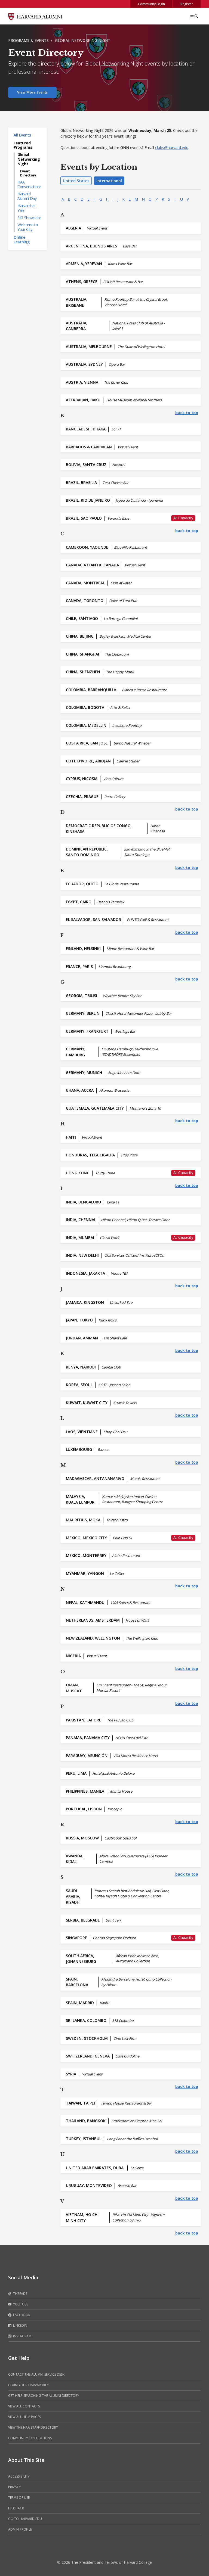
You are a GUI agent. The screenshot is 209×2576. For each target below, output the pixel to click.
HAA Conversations (29, 184)
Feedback (16, 2508)
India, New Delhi (82, 1255)
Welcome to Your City (28, 227)
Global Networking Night (83, 40)
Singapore (76, 1938)
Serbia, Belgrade (83, 1920)
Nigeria (73, 1656)
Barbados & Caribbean (89, 447)
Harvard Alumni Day (27, 196)
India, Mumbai (80, 1238)
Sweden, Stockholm (87, 2038)
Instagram (22, 2336)
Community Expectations (30, 2438)
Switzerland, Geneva (88, 2056)
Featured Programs (23, 145)
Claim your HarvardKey (28, 2385)
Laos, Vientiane (82, 1432)
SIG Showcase (29, 218)
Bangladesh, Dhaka (86, 429)
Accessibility (19, 2476)
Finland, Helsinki (83, 949)
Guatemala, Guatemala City (95, 1108)
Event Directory (28, 173)
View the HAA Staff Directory (33, 2427)
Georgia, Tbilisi (82, 996)
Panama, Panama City (88, 1738)
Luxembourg (79, 1449)
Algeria (73, 228)
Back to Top (187, 413)
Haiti (71, 1137)
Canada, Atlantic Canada (92, 565)
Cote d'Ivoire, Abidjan (88, 761)
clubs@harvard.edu (172, 148)
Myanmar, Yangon (85, 1573)
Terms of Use (19, 2498)
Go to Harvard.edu (25, 2519)
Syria (71, 2074)
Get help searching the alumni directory (44, 2396)
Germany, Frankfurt (87, 1031)
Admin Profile (20, 2529)
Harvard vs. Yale (27, 208)
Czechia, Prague (82, 797)
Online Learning (21, 240)
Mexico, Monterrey (86, 1555)
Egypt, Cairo (79, 902)
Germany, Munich (84, 1073)
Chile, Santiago (82, 618)
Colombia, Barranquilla (91, 690)
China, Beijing (80, 636)
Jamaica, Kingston (85, 1302)
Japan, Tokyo (79, 1320)
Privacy (15, 2487)
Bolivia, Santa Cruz (86, 465)
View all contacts (24, 2406)
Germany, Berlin (83, 1013)
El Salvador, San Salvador (93, 919)
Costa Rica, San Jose (87, 743)
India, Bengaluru (83, 1202)
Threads (20, 2294)
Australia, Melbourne (89, 347)
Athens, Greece (82, 282)
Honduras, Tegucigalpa (90, 1155)
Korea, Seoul (79, 1385)
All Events (22, 135)
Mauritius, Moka (83, 1520)
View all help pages (24, 2417)
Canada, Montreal (85, 583)
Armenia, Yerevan (84, 264)
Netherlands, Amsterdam (93, 1620)
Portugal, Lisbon (84, 1809)
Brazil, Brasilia (81, 482)
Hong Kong (78, 1173)
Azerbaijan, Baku (83, 400)
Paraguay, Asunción (87, 1756)
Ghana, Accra (80, 1090)
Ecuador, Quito (82, 884)
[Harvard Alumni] (35, 16)
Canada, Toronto (85, 600)
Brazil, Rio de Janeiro (88, 500)
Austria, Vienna (82, 382)
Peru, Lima (76, 1773)
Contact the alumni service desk (36, 2374)
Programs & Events (28, 40)
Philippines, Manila (85, 1791)
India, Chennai (81, 1220)
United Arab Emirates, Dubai (95, 2168)
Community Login (151, 4)
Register (187, 4)
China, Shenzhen (83, 672)
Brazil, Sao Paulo (84, 518)
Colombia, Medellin (86, 725)
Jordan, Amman (82, 1338)
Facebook (21, 2315)
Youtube (20, 2304)
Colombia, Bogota (85, 707)
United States (76, 181)
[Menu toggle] (194, 16)
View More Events (32, 92)
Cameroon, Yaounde (87, 547)
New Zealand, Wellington (93, 1638)
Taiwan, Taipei (80, 2103)
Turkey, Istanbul (84, 2139)
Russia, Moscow (82, 1838)
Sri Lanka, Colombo (86, 2020)
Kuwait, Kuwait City (87, 1403)
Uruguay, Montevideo (89, 2185)
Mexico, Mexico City (86, 1538)
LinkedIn (20, 2325)
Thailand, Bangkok (86, 2121)
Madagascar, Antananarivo (95, 1478)
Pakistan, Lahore (84, 1720)
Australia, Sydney (84, 364)
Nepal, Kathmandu (85, 1602)
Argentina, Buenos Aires (91, 246)
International (109, 181)
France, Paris (79, 966)
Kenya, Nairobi (81, 1367)
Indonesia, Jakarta (85, 1273)
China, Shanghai (82, 654)
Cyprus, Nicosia (82, 779)
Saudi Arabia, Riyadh (73, 1897)
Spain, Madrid (80, 2003)
